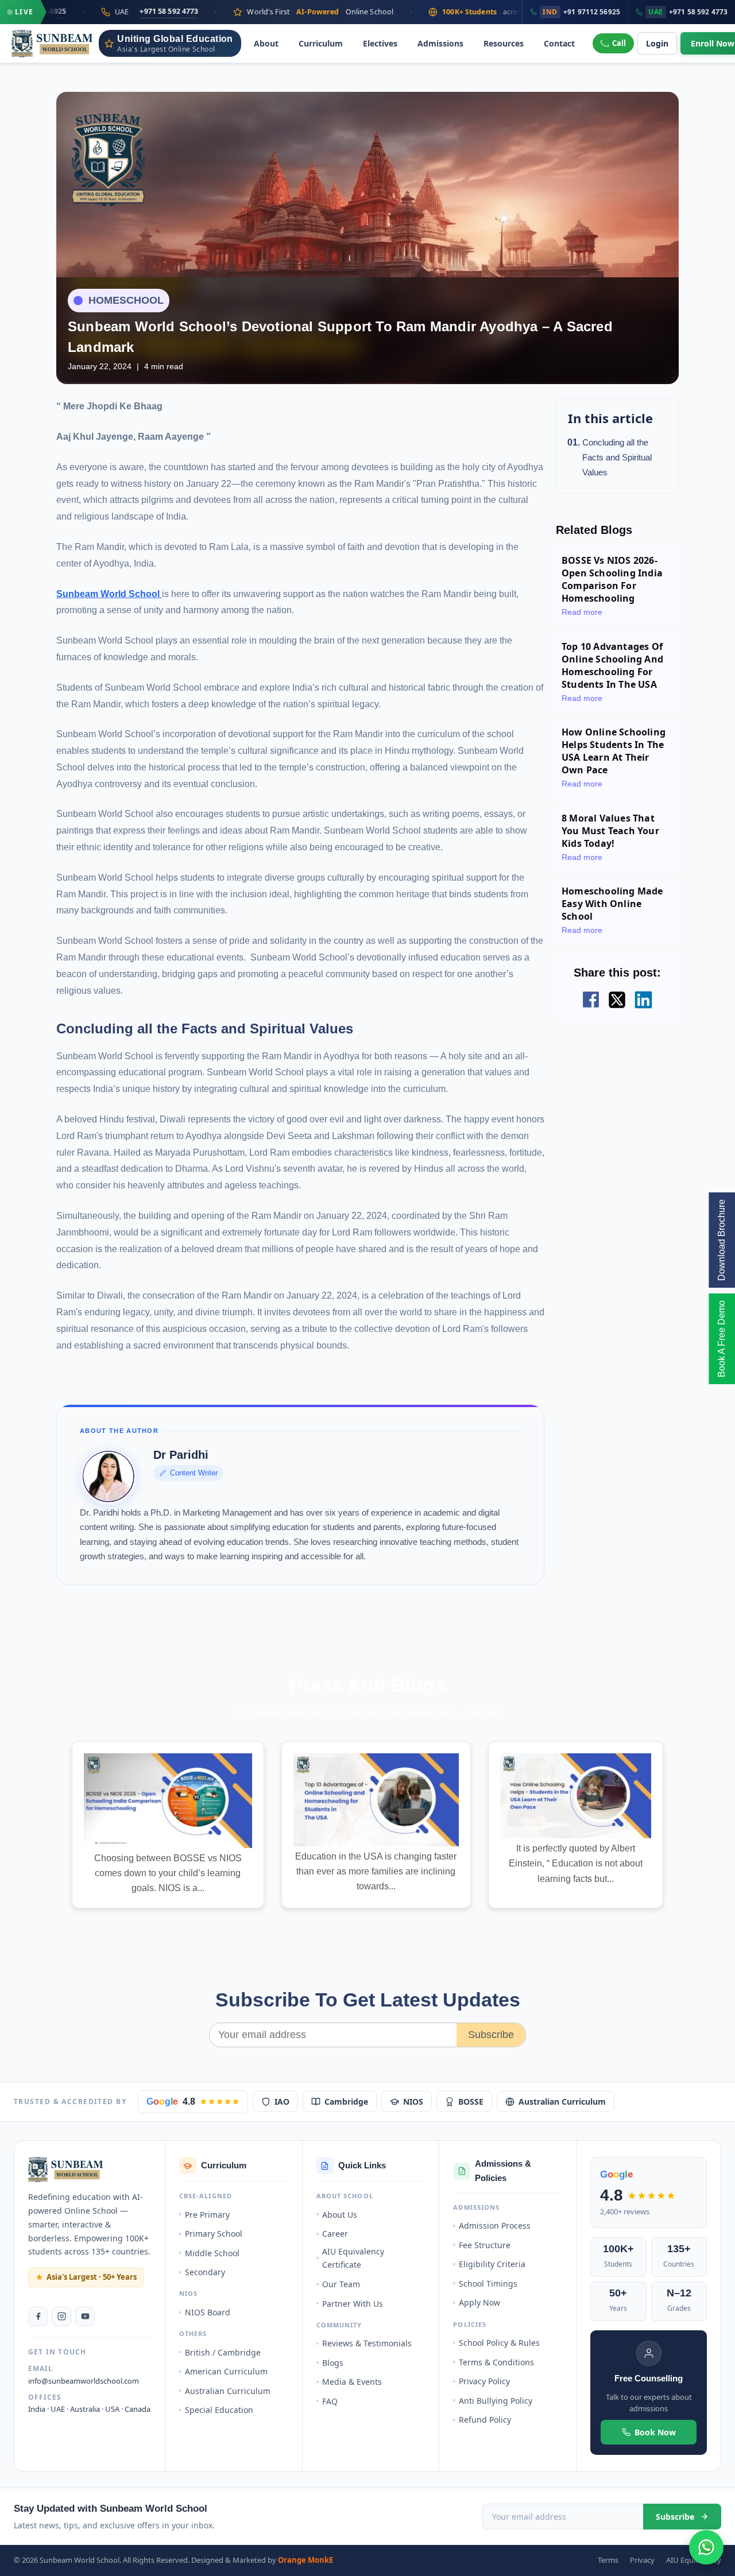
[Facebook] (38, 2317)
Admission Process (495, 2226)
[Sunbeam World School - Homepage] (52, 44)
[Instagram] (61, 2317)
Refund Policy (485, 2420)
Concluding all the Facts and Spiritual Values (617, 458)
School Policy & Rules (499, 2343)
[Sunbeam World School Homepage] (66, 2170)
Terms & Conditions (496, 2362)
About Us (340, 2215)
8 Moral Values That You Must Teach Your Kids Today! (610, 831)
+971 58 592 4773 (94, 11)
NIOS (413, 2102)
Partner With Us (353, 2304)
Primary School (214, 2234)
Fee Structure (485, 2245)
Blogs (333, 2363)
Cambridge (346, 2102)
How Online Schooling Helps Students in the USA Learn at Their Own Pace (614, 751)
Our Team (341, 2284)
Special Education (219, 2410)
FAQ (330, 2401)
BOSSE (471, 2102)
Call (619, 43)
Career (335, 2234)
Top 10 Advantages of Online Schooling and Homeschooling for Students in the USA (612, 665)
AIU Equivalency (694, 2560)
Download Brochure (722, 1240)
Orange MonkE (305, 2560)
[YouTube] (85, 2317)
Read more (582, 612)
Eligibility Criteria (492, 2264)
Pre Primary (207, 2215)
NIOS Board (208, 2312)
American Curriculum (226, 2371)
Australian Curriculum (562, 2102)
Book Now (655, 2432)
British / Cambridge (223, 2352)
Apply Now (479, 2302)
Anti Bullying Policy (496, 2401)
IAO (282, 2102)
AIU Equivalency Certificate (353, 2258)
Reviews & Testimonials (367, 2343)
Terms (608, 2560)
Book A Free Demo (722, 1339)
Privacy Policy (484, 2381)
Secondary (205, 2272)
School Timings (488, 2283)
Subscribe (491, 2035)
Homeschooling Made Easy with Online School (612, 904)
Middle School (212, 2253)
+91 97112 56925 (581, 12)
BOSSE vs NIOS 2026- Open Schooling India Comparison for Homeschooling (612, 579)
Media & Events (352, 2382)
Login (657, 43)
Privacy (642, 2560)
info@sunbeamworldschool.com (84, 2381)
